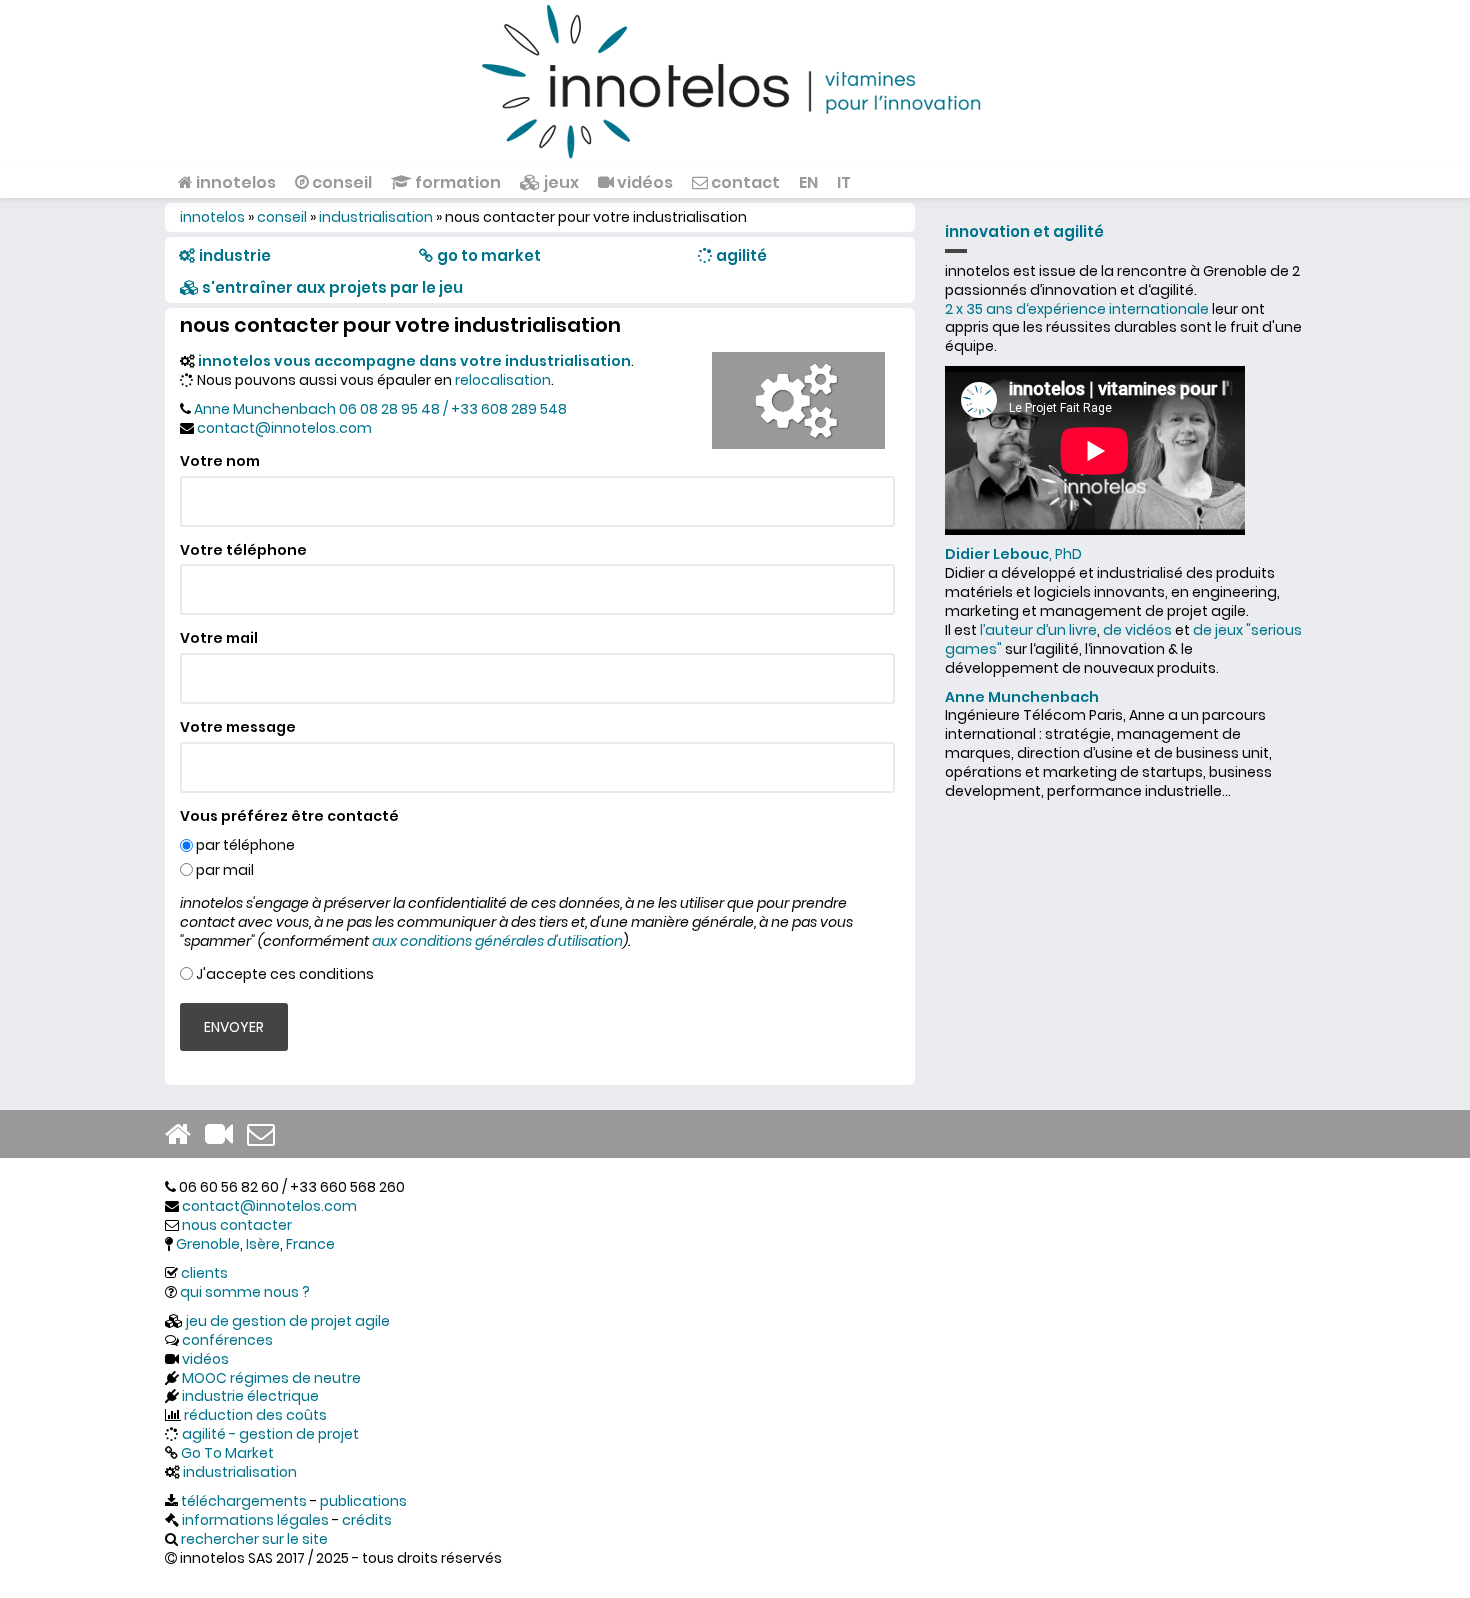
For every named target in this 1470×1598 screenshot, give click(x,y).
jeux (560, 182)
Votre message (238, 727)
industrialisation (376, 217)
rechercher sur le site (254, 1539)
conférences (227, 1340)
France (310, 1244)
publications (363, 1501)
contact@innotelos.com (284, 428)
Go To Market (227, 1453)
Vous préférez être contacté (289, 816)
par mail (225, 870)
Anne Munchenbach (265, 409)
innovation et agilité (1024, 231)
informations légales (255, 1520)
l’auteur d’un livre (1038, 630)
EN (808, 182)
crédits (367, 1520)
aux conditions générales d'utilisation (497, 941)
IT (844, 182)
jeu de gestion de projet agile (288, 1321)
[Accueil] (735, 80)
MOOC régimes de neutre (271, 1378)
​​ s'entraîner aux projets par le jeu (331, 287)
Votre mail (219, 638)
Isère (263, 1244)
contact (744, 182)
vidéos (643, 182)
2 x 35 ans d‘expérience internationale (1077, 309)
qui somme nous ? (245, 1292)
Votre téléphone (243, 550)
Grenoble (208, 1244)
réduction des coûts (255, 1415)
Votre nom (220, 461)
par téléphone (245, 845)
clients (204, 1273)
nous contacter (237, 1225)
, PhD (1013, 554)
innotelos (234, 182)
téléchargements (244, 1501)
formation (456, 182)
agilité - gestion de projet (270, 1434)
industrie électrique (250, 1396)
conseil (340, 182)
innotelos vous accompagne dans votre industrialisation (414, 361)
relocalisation (503, 380)
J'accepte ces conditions (285, 974)
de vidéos (1137, 630)
